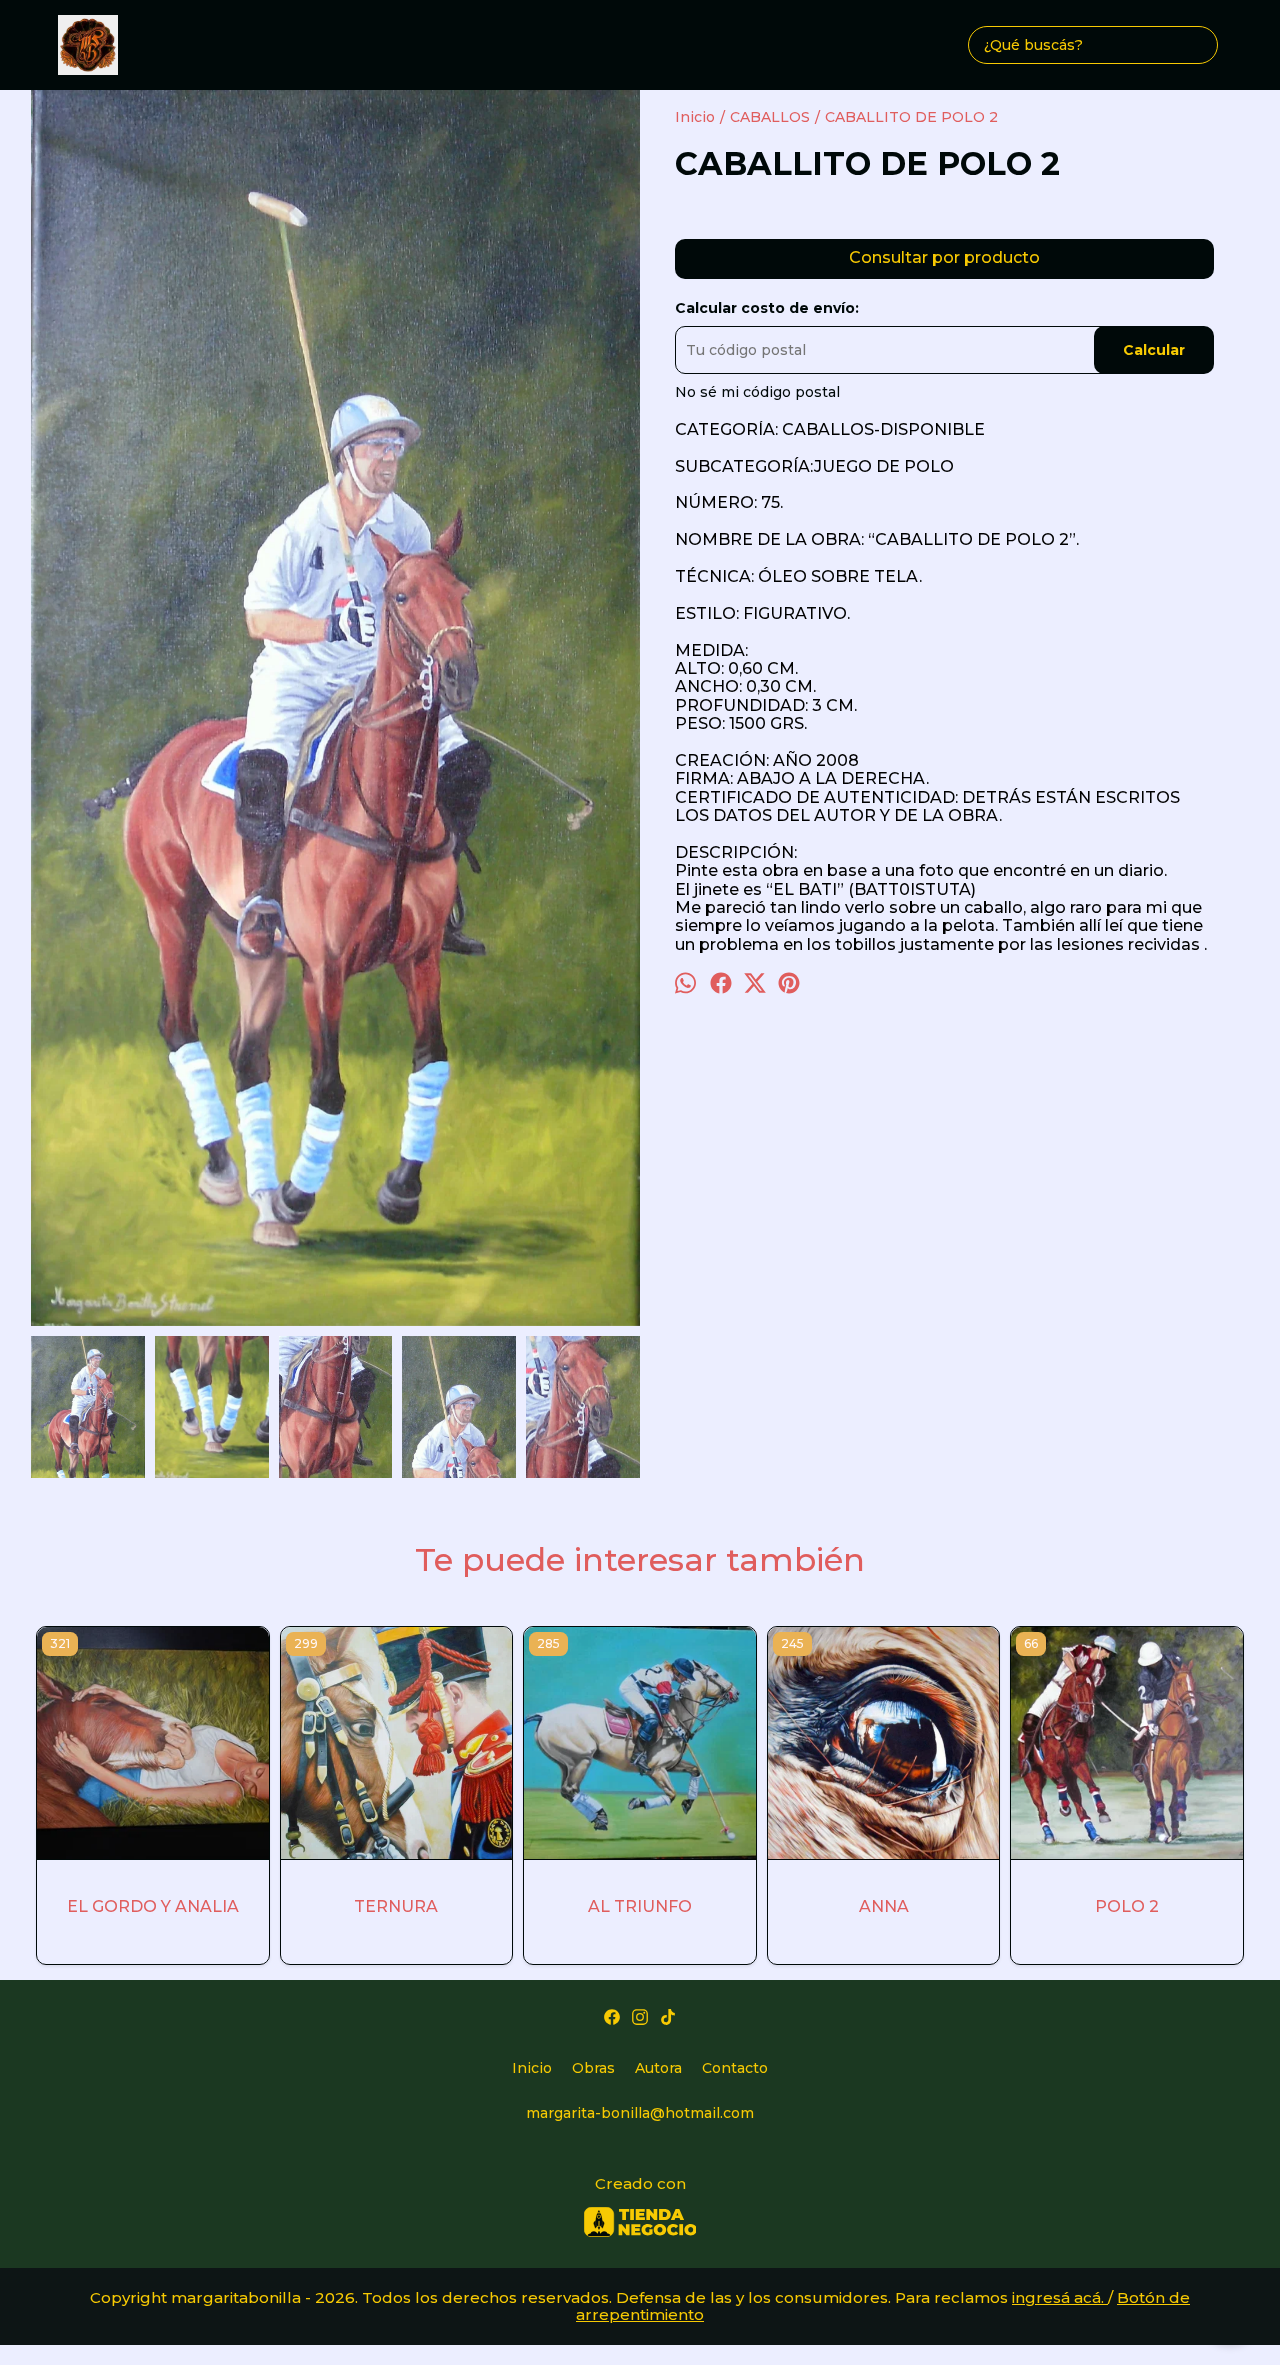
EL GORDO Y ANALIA (153, 1906)
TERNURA (396, 1906)
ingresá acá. (1060, 2297)
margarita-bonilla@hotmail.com (640, 2113)
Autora (658, 2068)
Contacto (735, 2068)
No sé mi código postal (757, 392)
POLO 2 (1127, 1906)
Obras (593, 2068)
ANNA (884, 1906)
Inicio (532, 2068)
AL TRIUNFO (640, 1906)
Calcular (1154, 350)
